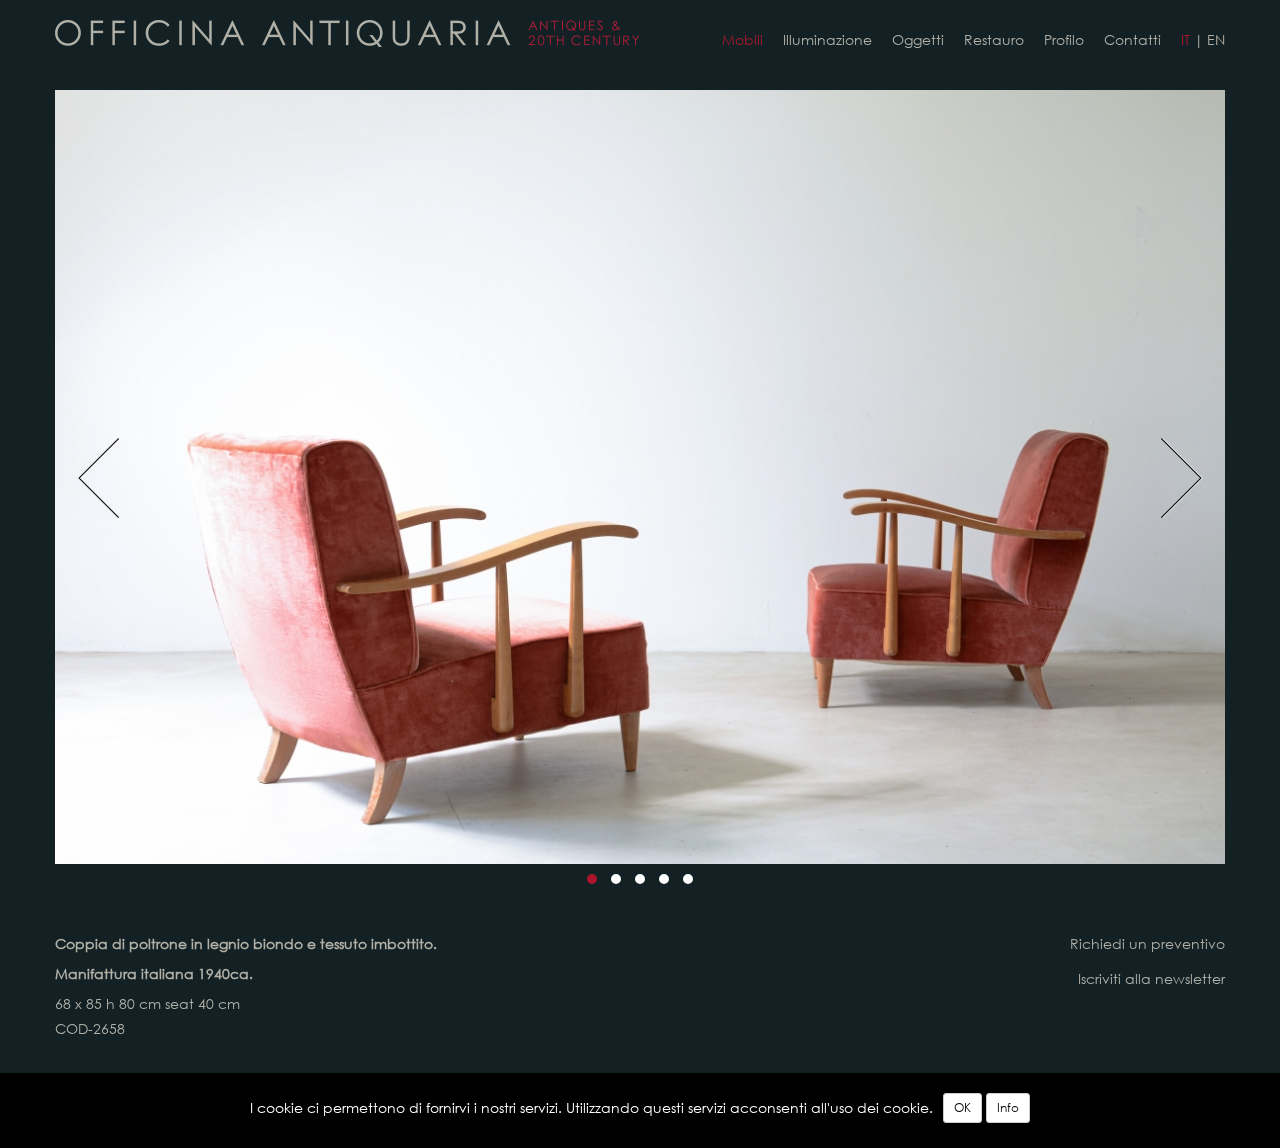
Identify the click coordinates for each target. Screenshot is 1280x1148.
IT (1185, 40)
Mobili (742, 40)
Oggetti (918, 40)
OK (962, 1107)
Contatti (1132, 40)
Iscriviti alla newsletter (1151, 978)
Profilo (1064, 40)
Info (1008, 1107)
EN (1216, 40)
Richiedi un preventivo (1147, 943)
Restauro (994, 40)
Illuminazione (827, 40)
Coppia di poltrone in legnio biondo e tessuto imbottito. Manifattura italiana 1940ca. (347, 33)
